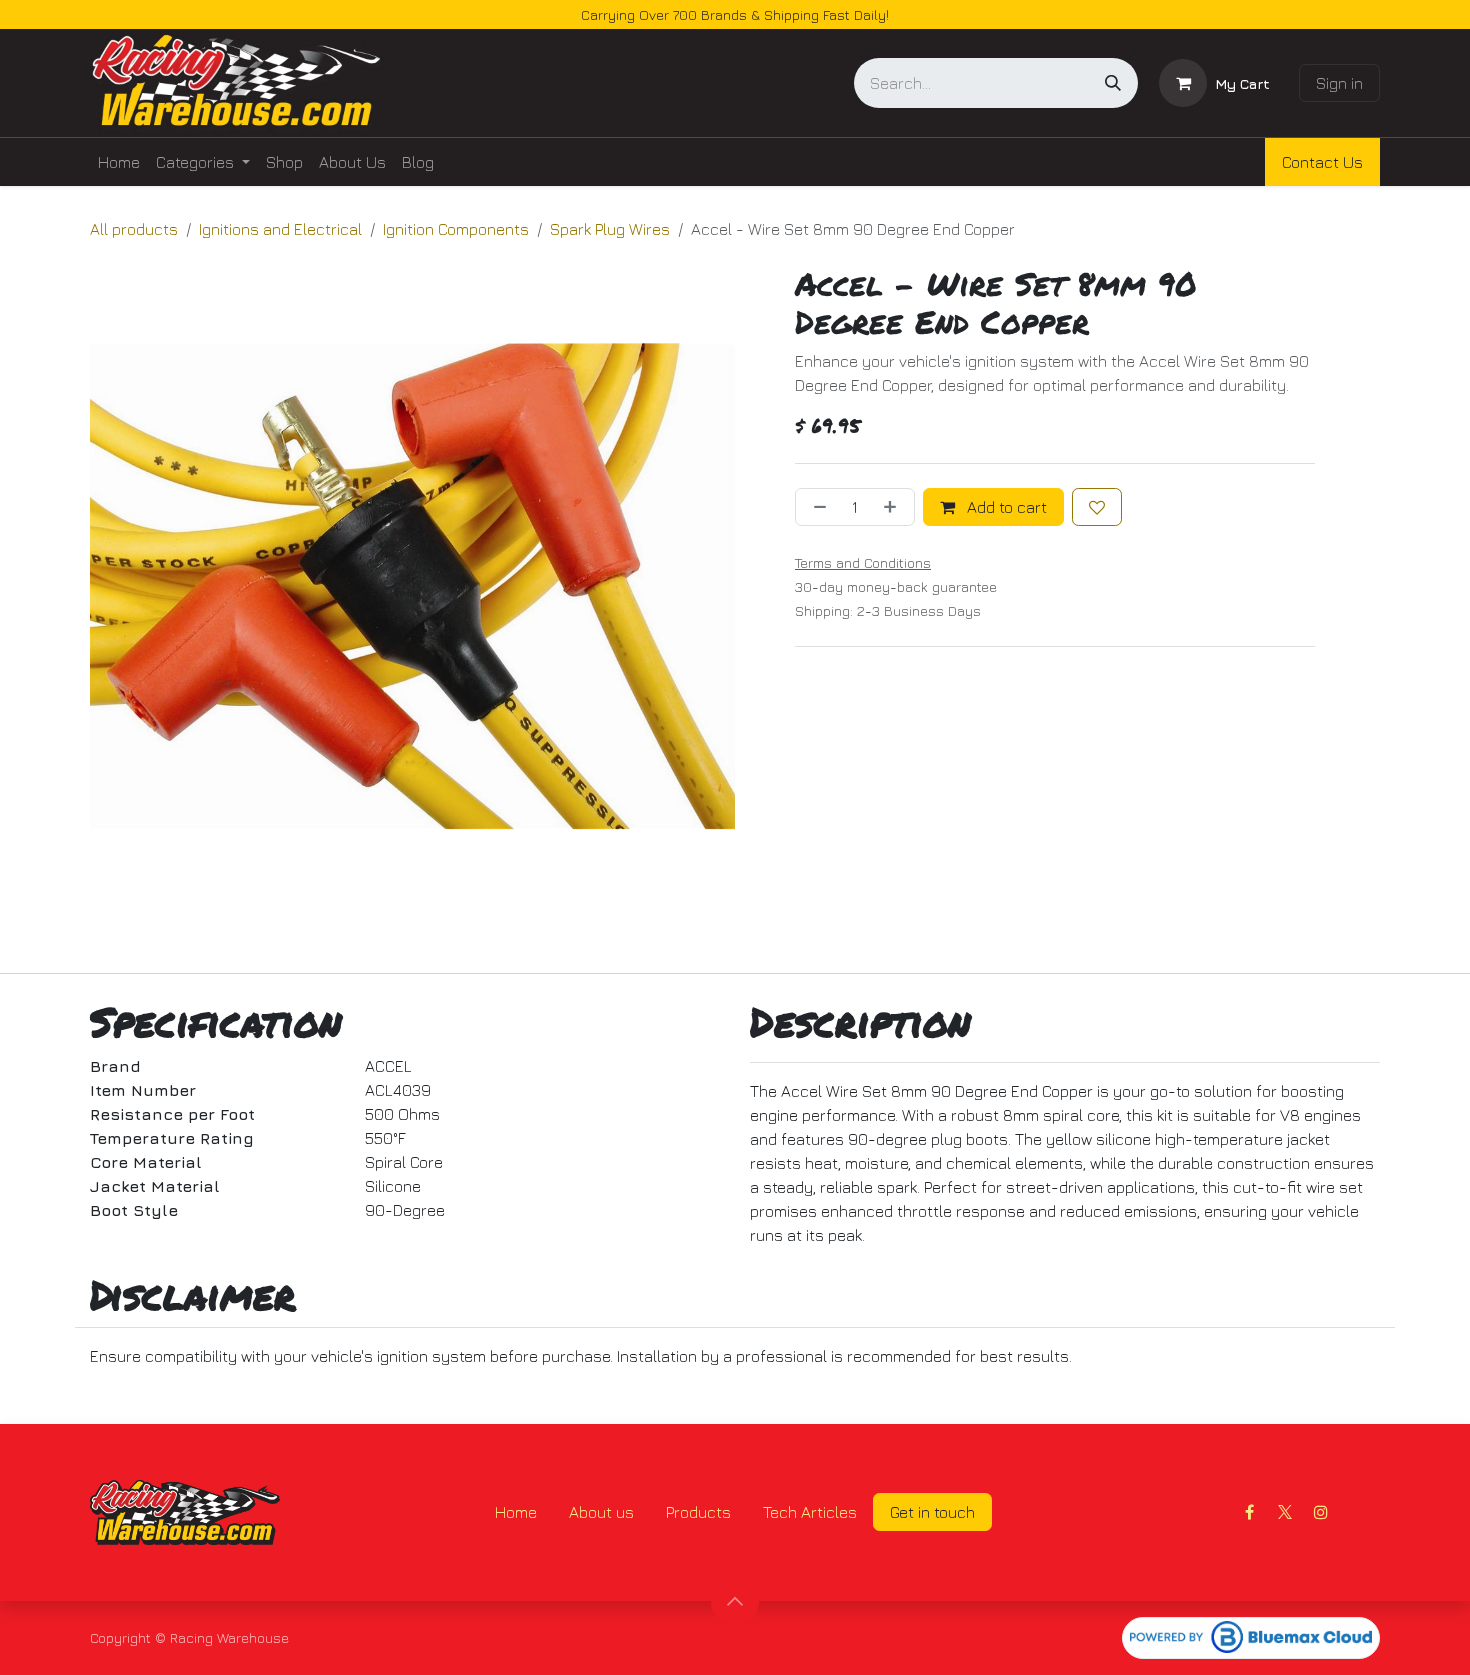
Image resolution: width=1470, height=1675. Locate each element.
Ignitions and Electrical (280, 229)
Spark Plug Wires (610, 229)
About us (601, 1512)
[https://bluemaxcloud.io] (1251, 1638)
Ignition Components (456, 229)
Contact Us (1322, 162)
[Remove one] (816, 507)
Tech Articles (810, 1512)
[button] (735, 1601)
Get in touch (932, 1512)
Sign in (1339, 83)
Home (516, 1512)
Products (698, 1512)
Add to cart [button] (1005, 507)
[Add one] (894, 507)
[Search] (1113, 83)
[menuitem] (119, 162)
